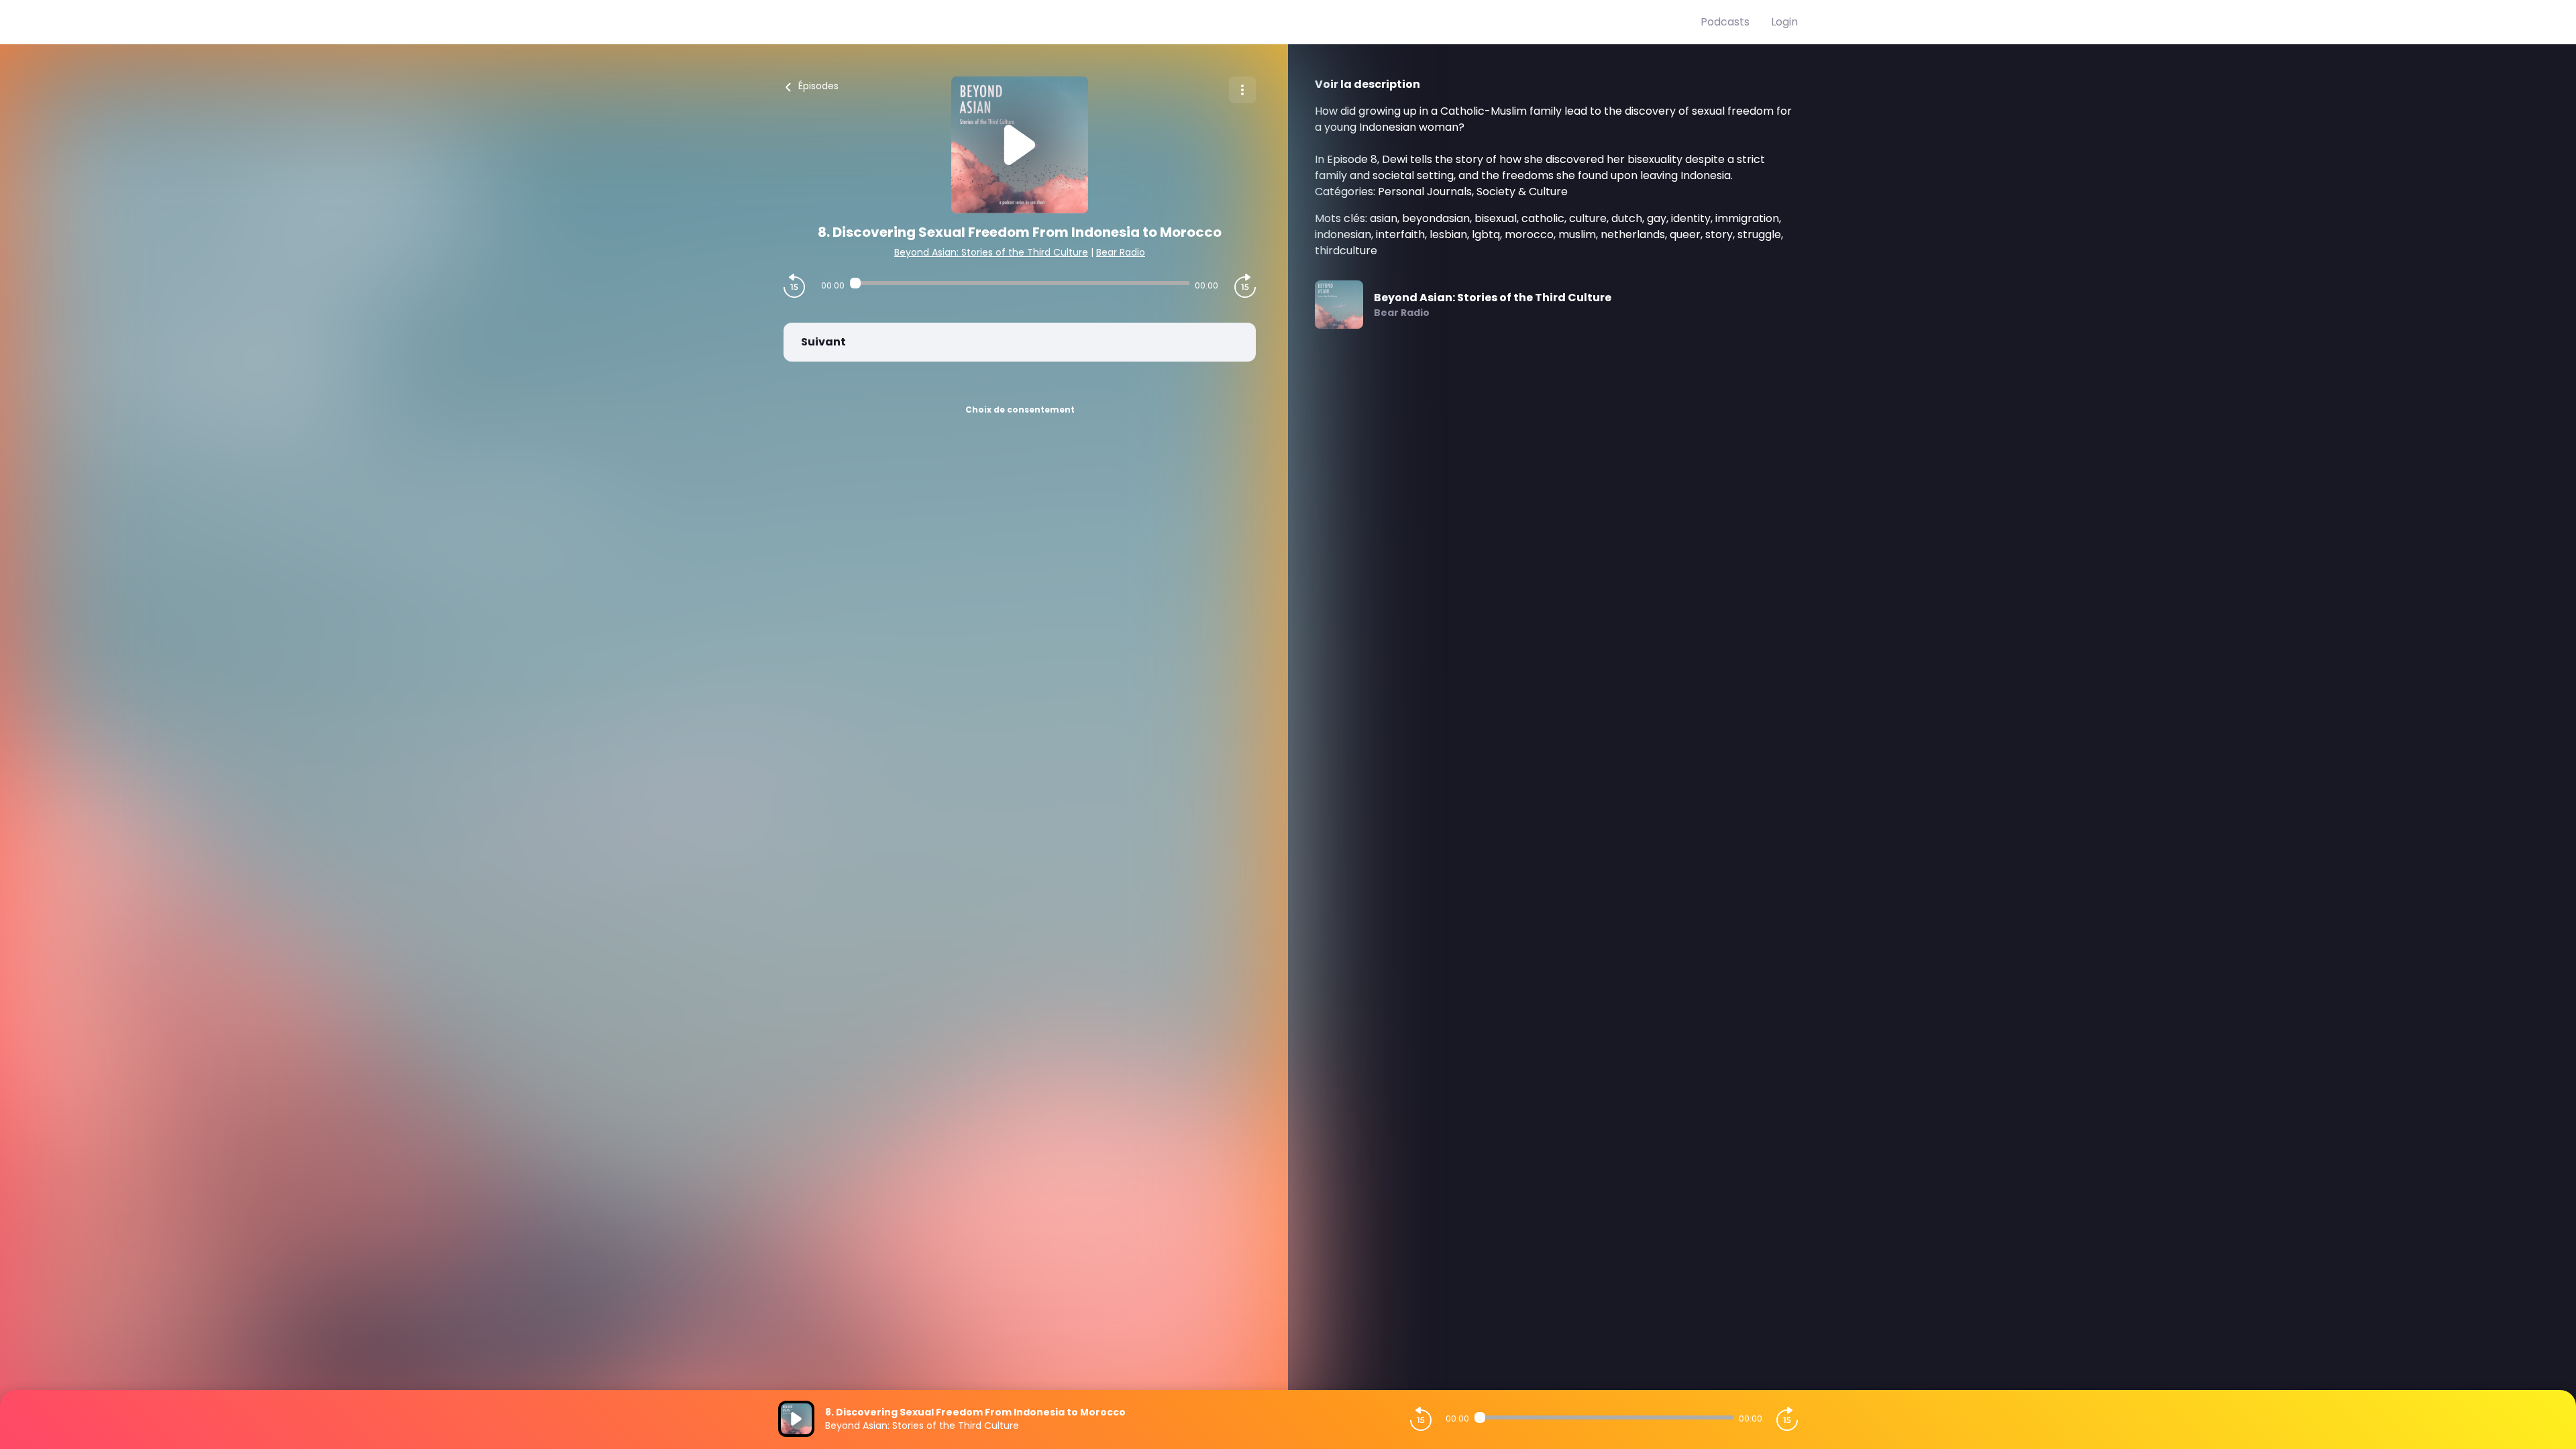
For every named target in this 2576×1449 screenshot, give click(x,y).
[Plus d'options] (1242, 90)
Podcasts (1725, 22)
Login (1784, 22)
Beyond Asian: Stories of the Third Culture (991, 252)
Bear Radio (1121, 252)
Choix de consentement (1020, 410)
